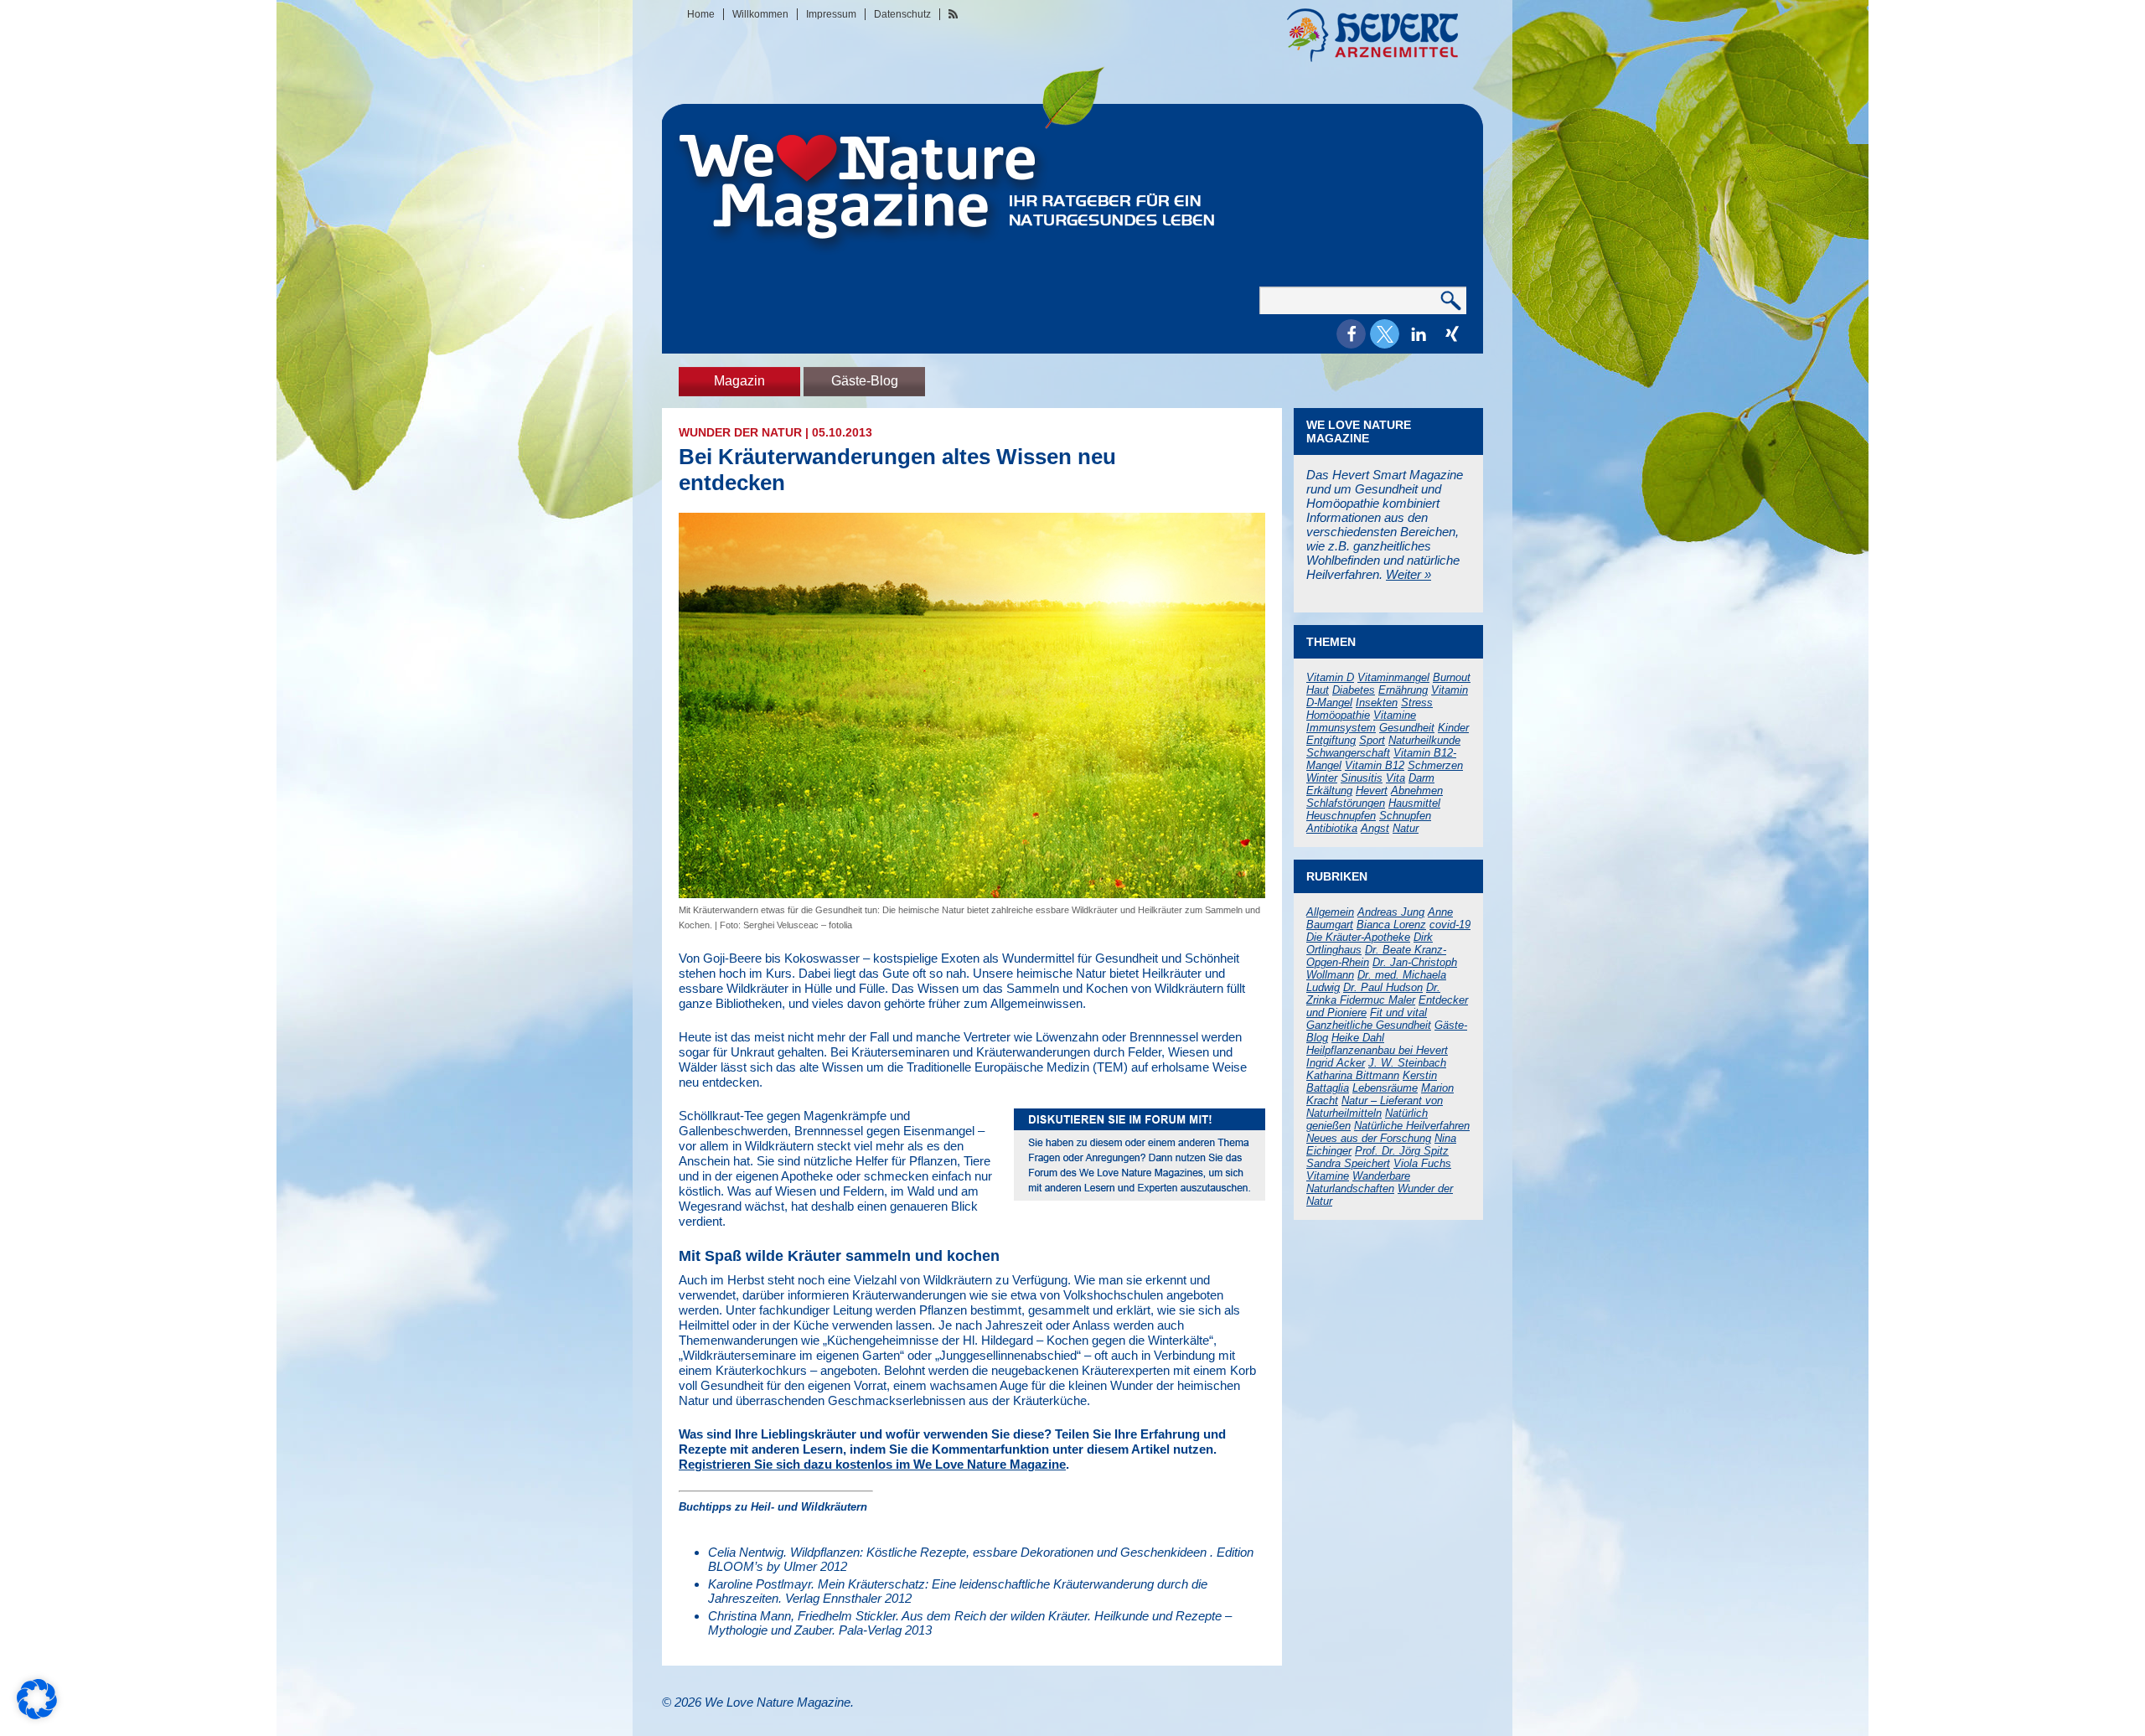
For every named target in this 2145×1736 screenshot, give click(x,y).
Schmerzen (1435, 765)
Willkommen (760, 14)
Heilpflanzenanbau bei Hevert (1377, 1050)
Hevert (1372, 790)
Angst (1375, 828)
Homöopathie (1338, 715)
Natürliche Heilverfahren (1412, 1126)
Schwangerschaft (1348, 753)
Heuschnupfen (1341, 816)
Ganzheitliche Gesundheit (1369, 1025)
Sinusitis (1362, 778)
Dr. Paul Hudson (1383, 987)
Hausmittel (1414, 803)
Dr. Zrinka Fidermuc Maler (1373, 994)
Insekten (1377, 703)
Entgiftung (1331, 740)
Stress (1417, 703)
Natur (1406, 828)
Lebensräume (1385, 1088)
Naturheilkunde (1424, 740)
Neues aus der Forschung (1369, 1138)
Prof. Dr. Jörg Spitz (1402, 1151)
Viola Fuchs (1422, 1163)
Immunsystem (1341, 728)
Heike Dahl (1358, 1038)
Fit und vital (1398, 1013)
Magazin (739, 381)
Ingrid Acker (1336, 1063)
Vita (1396, 778)
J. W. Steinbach (1407, 1063)
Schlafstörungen (1346, 803)
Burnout (1452, 677)
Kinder (1453, 728)
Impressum (831, 14)
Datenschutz (902, 14)
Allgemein (1330, 912)
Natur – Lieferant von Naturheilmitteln (1375, 1107)
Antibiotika (1332, 828)
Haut (1318, 690)
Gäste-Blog (865, 381)
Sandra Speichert (1348, 1163)
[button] (1351, 334)
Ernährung (1403, 690)
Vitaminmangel (1393, 677)
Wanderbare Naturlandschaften (1358, 1182)
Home (701, 14)
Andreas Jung (1391, 912)
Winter (1322, 778)
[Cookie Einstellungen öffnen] (37, 1715)
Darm (1421, 778)
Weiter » (1408, 574)
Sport (1372, 740)
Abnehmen (1417, 790)
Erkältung (1329, 790)
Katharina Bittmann (1353, 1075)
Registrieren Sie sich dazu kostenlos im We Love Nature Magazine (872, 1464)
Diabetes (1354, 690)
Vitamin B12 (1375, 765)
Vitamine (1395, 715)
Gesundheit (1407, 728)
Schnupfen (1405, 816)
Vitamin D (1330, 677)
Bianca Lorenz (1391, 925)
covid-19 (1450, 925)
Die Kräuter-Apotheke (1358, 937)
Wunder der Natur (740, 432)
